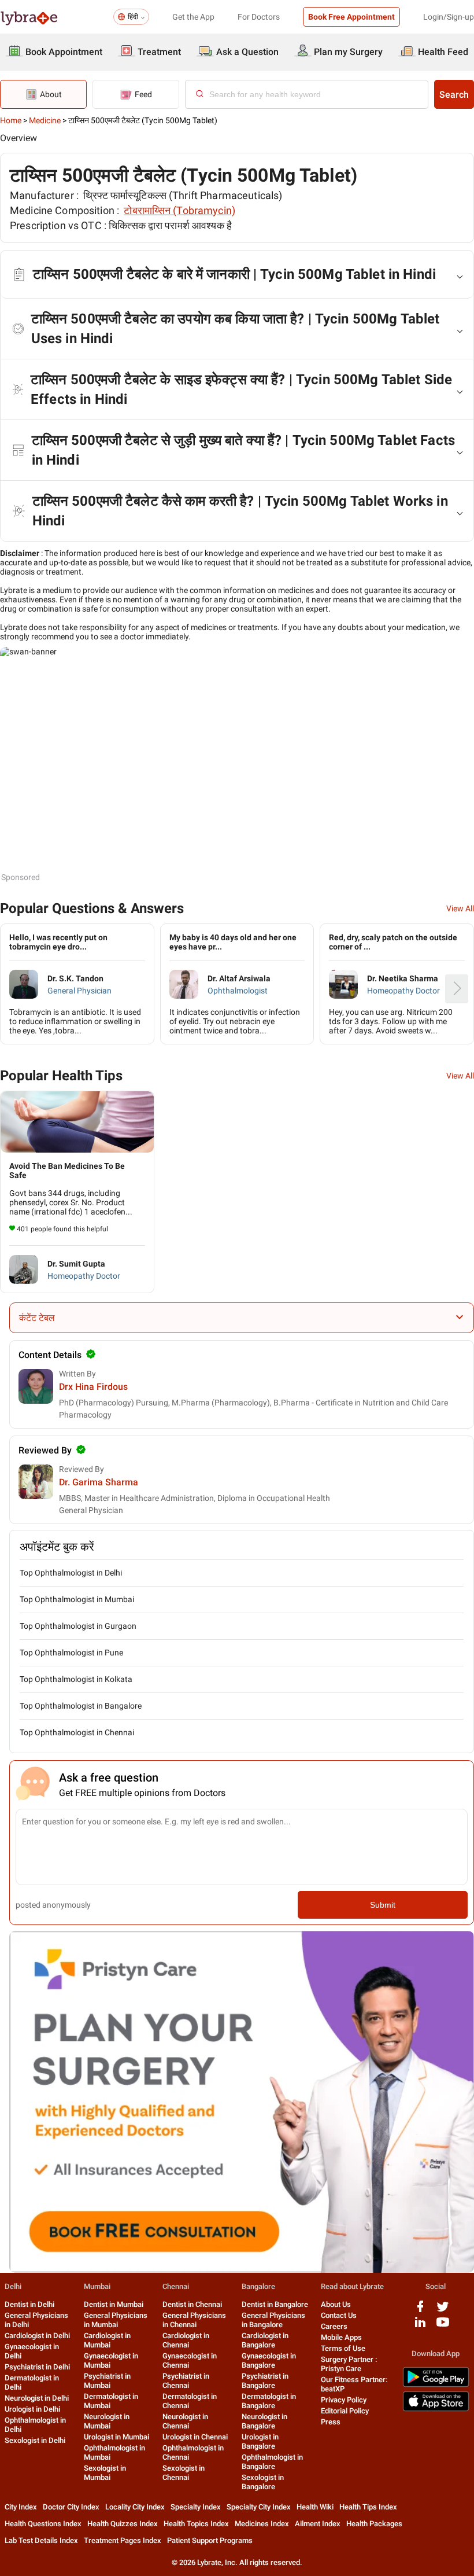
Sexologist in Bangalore (263, 2482)
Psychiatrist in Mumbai (107, 2381)
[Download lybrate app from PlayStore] (436, 2385)
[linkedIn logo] (420, 2326)
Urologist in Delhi (32, 2409)
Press (331, 2422)
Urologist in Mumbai (116, 2437)
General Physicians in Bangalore (273, 2320)
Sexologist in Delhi (35, 2440)
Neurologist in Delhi (37, 2398)
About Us (336, 2304)
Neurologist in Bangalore (264, 2421)
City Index (21, 2507)
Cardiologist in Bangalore (265, 2340)
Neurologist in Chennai (185, 2421)
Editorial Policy (345, 2411)
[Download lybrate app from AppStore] (436, 2409)
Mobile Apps (341, 2337)
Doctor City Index (71, 2507)
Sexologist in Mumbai (105, 2473)
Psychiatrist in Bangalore (265, 2381)
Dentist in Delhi (29, 2304)
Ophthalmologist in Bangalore (272, 2462)
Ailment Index (318, 2524)
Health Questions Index (43, 2524)
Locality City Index (135, 2507)
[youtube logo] (443, 2326)
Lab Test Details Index (41, 2540)
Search (454, 95)
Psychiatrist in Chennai (186, 2381)
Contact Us (339, 2315)
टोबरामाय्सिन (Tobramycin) (179, 210)
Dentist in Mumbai (114, 2304)
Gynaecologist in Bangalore (269, 2360)
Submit (383, 1905)
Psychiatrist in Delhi (37, 2367)
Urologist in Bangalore (260, 2441)
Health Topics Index (196, 2524)
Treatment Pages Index (123, 2540)
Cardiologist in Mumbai (107, 2340)
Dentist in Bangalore (275, 2304)
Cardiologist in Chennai (186, 2340)
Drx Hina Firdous (93, 1387)
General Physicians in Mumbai (116, 2320)
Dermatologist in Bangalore (269, 2401)
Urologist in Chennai (195, 2437)
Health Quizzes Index (123, 2524)
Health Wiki (315, 2507)
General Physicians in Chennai (194, 2320)
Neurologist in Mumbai (107, 2421)
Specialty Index (196, 2507)
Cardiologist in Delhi (37, 2336)
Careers (334, 2326)
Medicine (45, 120)
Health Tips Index (368, 2507)
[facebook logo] (420, 2311)
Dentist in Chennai (192, 2304)
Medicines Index (262, 2524)
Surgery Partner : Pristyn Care (349, 2364)
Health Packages (374, 2524)
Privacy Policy (344, 2400)
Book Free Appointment (351, 17)
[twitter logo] (443, 2311)
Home (11, 120)
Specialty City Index (259, 2507)
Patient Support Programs (210, 2540)
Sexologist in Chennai (184, 2473)
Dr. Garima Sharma (99, 1482)
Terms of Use (343, 2348)
